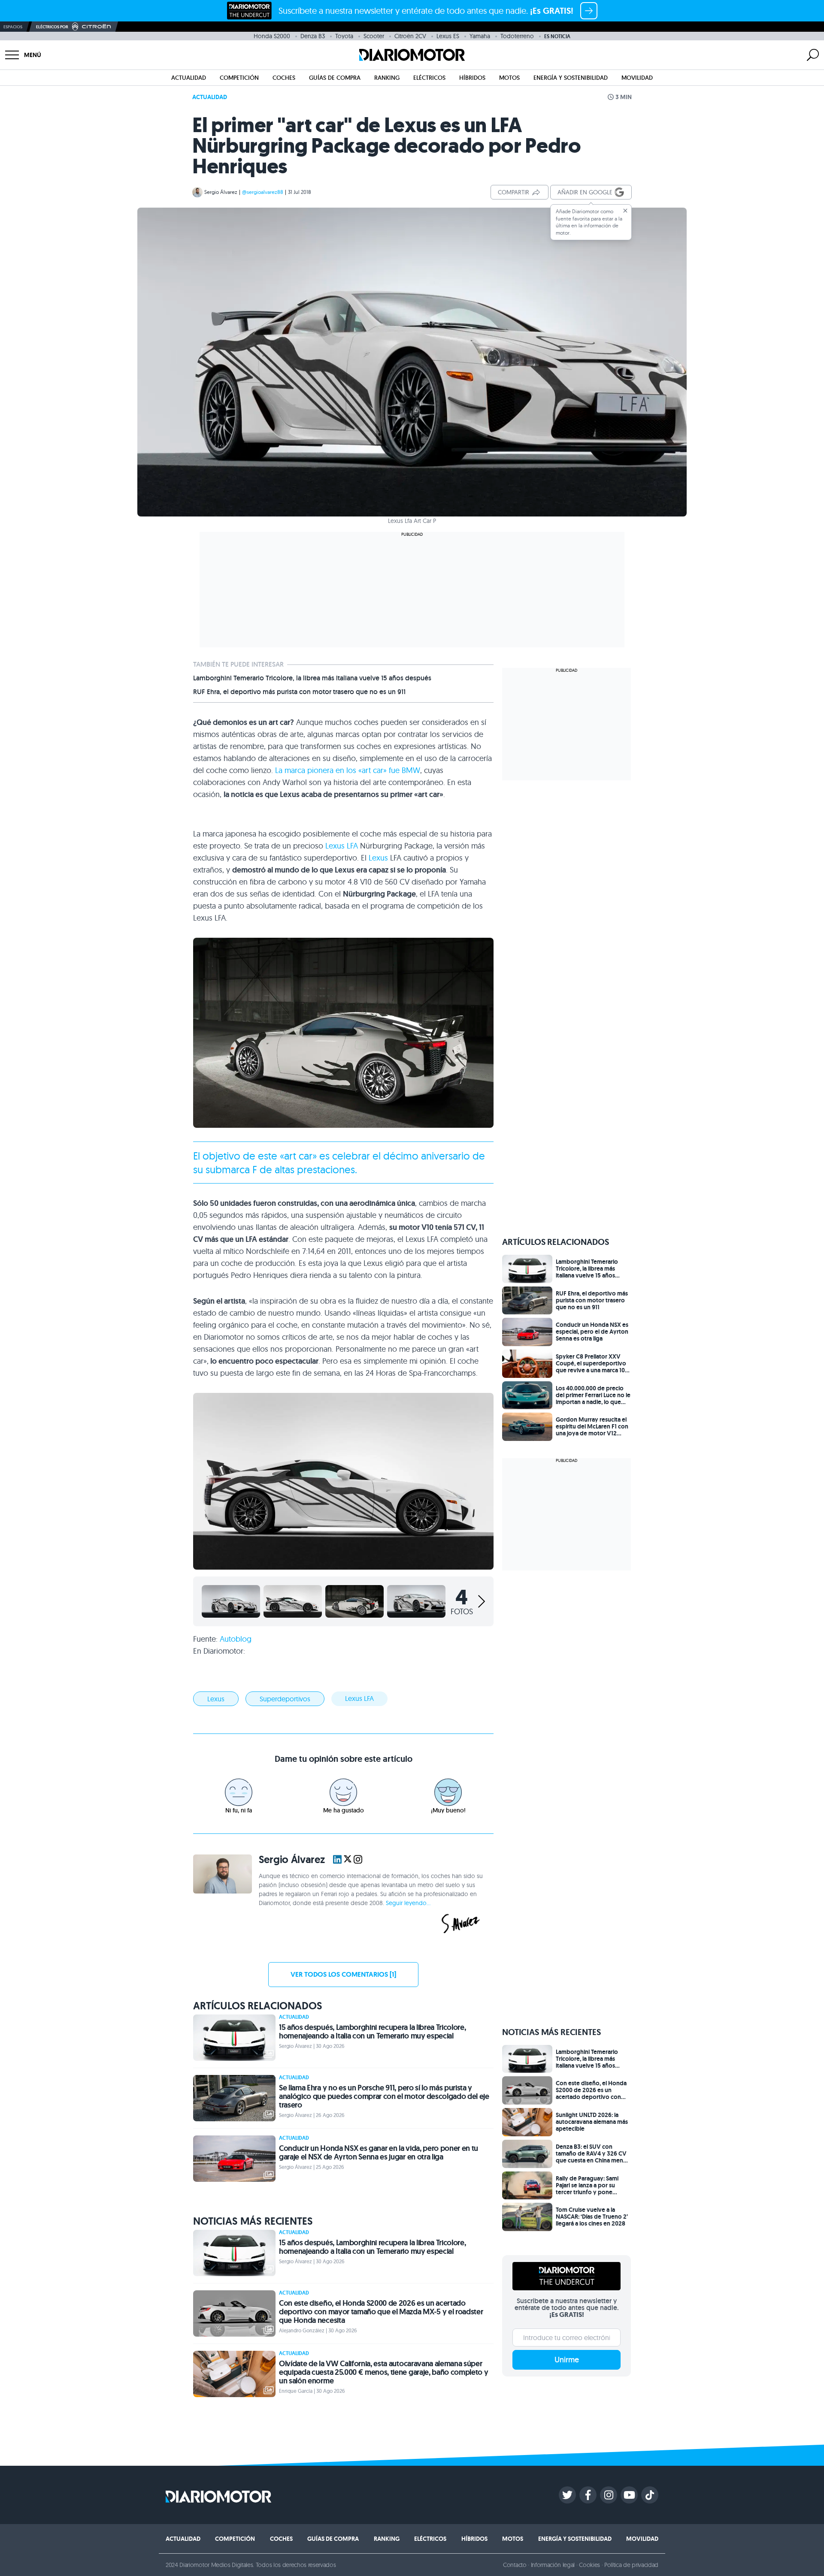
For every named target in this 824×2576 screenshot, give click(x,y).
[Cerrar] (625, 211)
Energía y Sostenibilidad (571, 78)
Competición (239, 78)
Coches (284, 78)
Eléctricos (429, 78)
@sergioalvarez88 (263, 192)
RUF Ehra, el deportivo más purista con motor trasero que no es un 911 (299, 692)
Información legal (553, 2565)
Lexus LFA (342, 846)
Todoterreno (517, 36)
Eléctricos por (52, 27)
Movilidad (637, 78)
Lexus (378, 858)
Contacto (515, 2565)
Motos (509, 78)
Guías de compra (335, 78)
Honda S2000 (272, 36)
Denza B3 (313, 36)
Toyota (344, 36)
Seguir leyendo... (408, 1903)
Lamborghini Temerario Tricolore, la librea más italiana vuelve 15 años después (312, 678)
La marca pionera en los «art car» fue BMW (348, 770)
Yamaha (480, 36)
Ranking (387, 78)
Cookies (589, 2565)
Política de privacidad (631, 2565)
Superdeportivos (285, 1699)
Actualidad (189, 78)
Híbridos (472, 78)
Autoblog (236, 1639)
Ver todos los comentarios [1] (343, 1974)
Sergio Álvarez (221, 192)
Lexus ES (448, 36)
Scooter (374, 36)
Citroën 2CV (410, 36)
